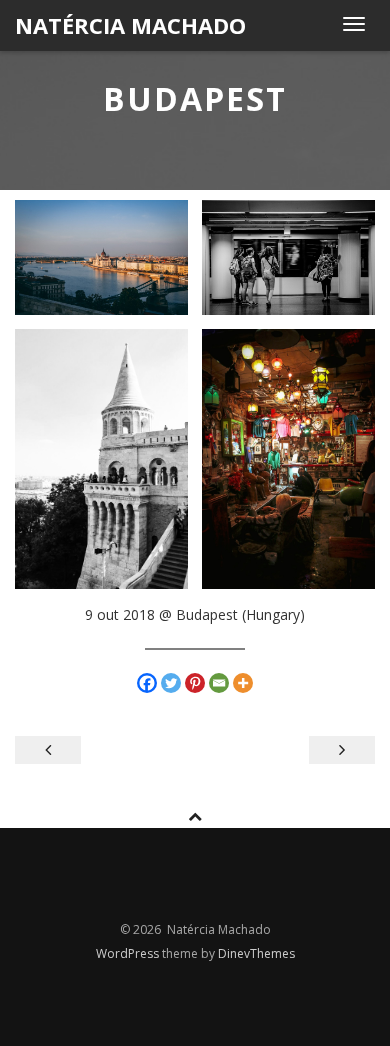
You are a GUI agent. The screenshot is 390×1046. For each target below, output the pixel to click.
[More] (243, 683)
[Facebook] (147, 683)
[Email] (219, 683)
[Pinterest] (195, 683)
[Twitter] (171, 683)
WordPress (129, 953)
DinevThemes (256, 953)
